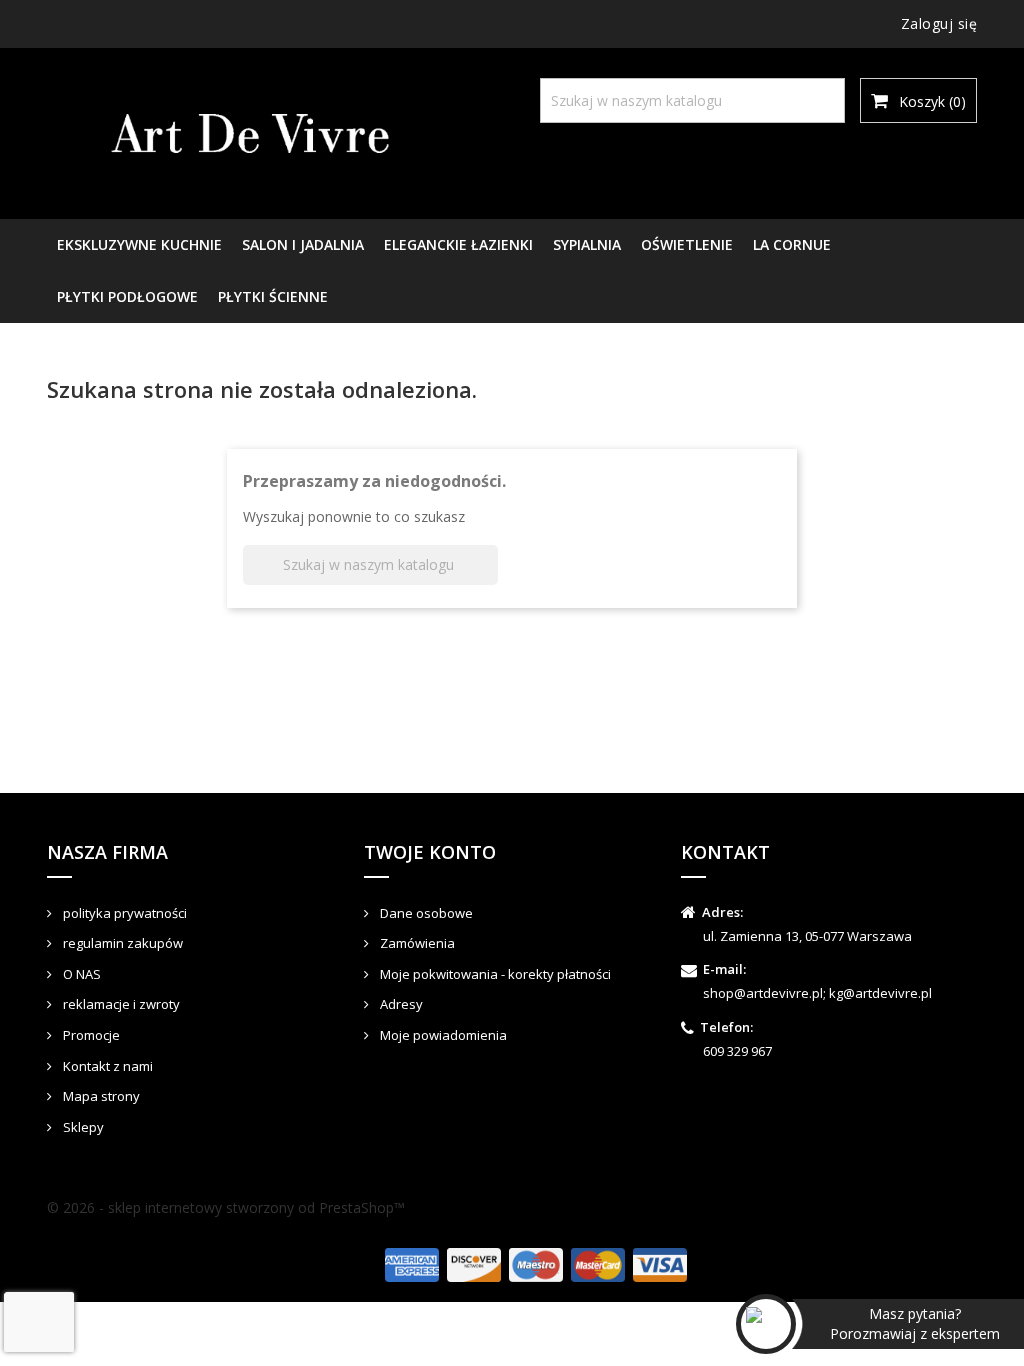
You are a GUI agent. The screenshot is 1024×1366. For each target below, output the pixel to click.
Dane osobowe (425, 913)
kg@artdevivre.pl (880, 993)
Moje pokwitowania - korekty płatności (494, 974)
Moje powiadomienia (442, 1035)
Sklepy (82, 1127)
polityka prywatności (123, 913)
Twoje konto (430, 852)
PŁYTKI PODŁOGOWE (127, 296)
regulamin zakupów (121, 943)
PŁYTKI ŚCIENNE (273, 296)
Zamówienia (416, 943)
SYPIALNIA (587, 244)
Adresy (400, 1004)
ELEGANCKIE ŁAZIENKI (458, 244)
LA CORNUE (792, 244)
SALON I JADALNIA (303, 244)
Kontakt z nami (106, 1066)
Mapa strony (100, 1096)
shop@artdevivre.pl (763, 993)
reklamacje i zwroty (120, 1004)
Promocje (90, 1035)
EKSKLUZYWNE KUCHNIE (139, 244)
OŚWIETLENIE (687, 244)
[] (805, 83)
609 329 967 (737, 1051)
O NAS (80, 974)
